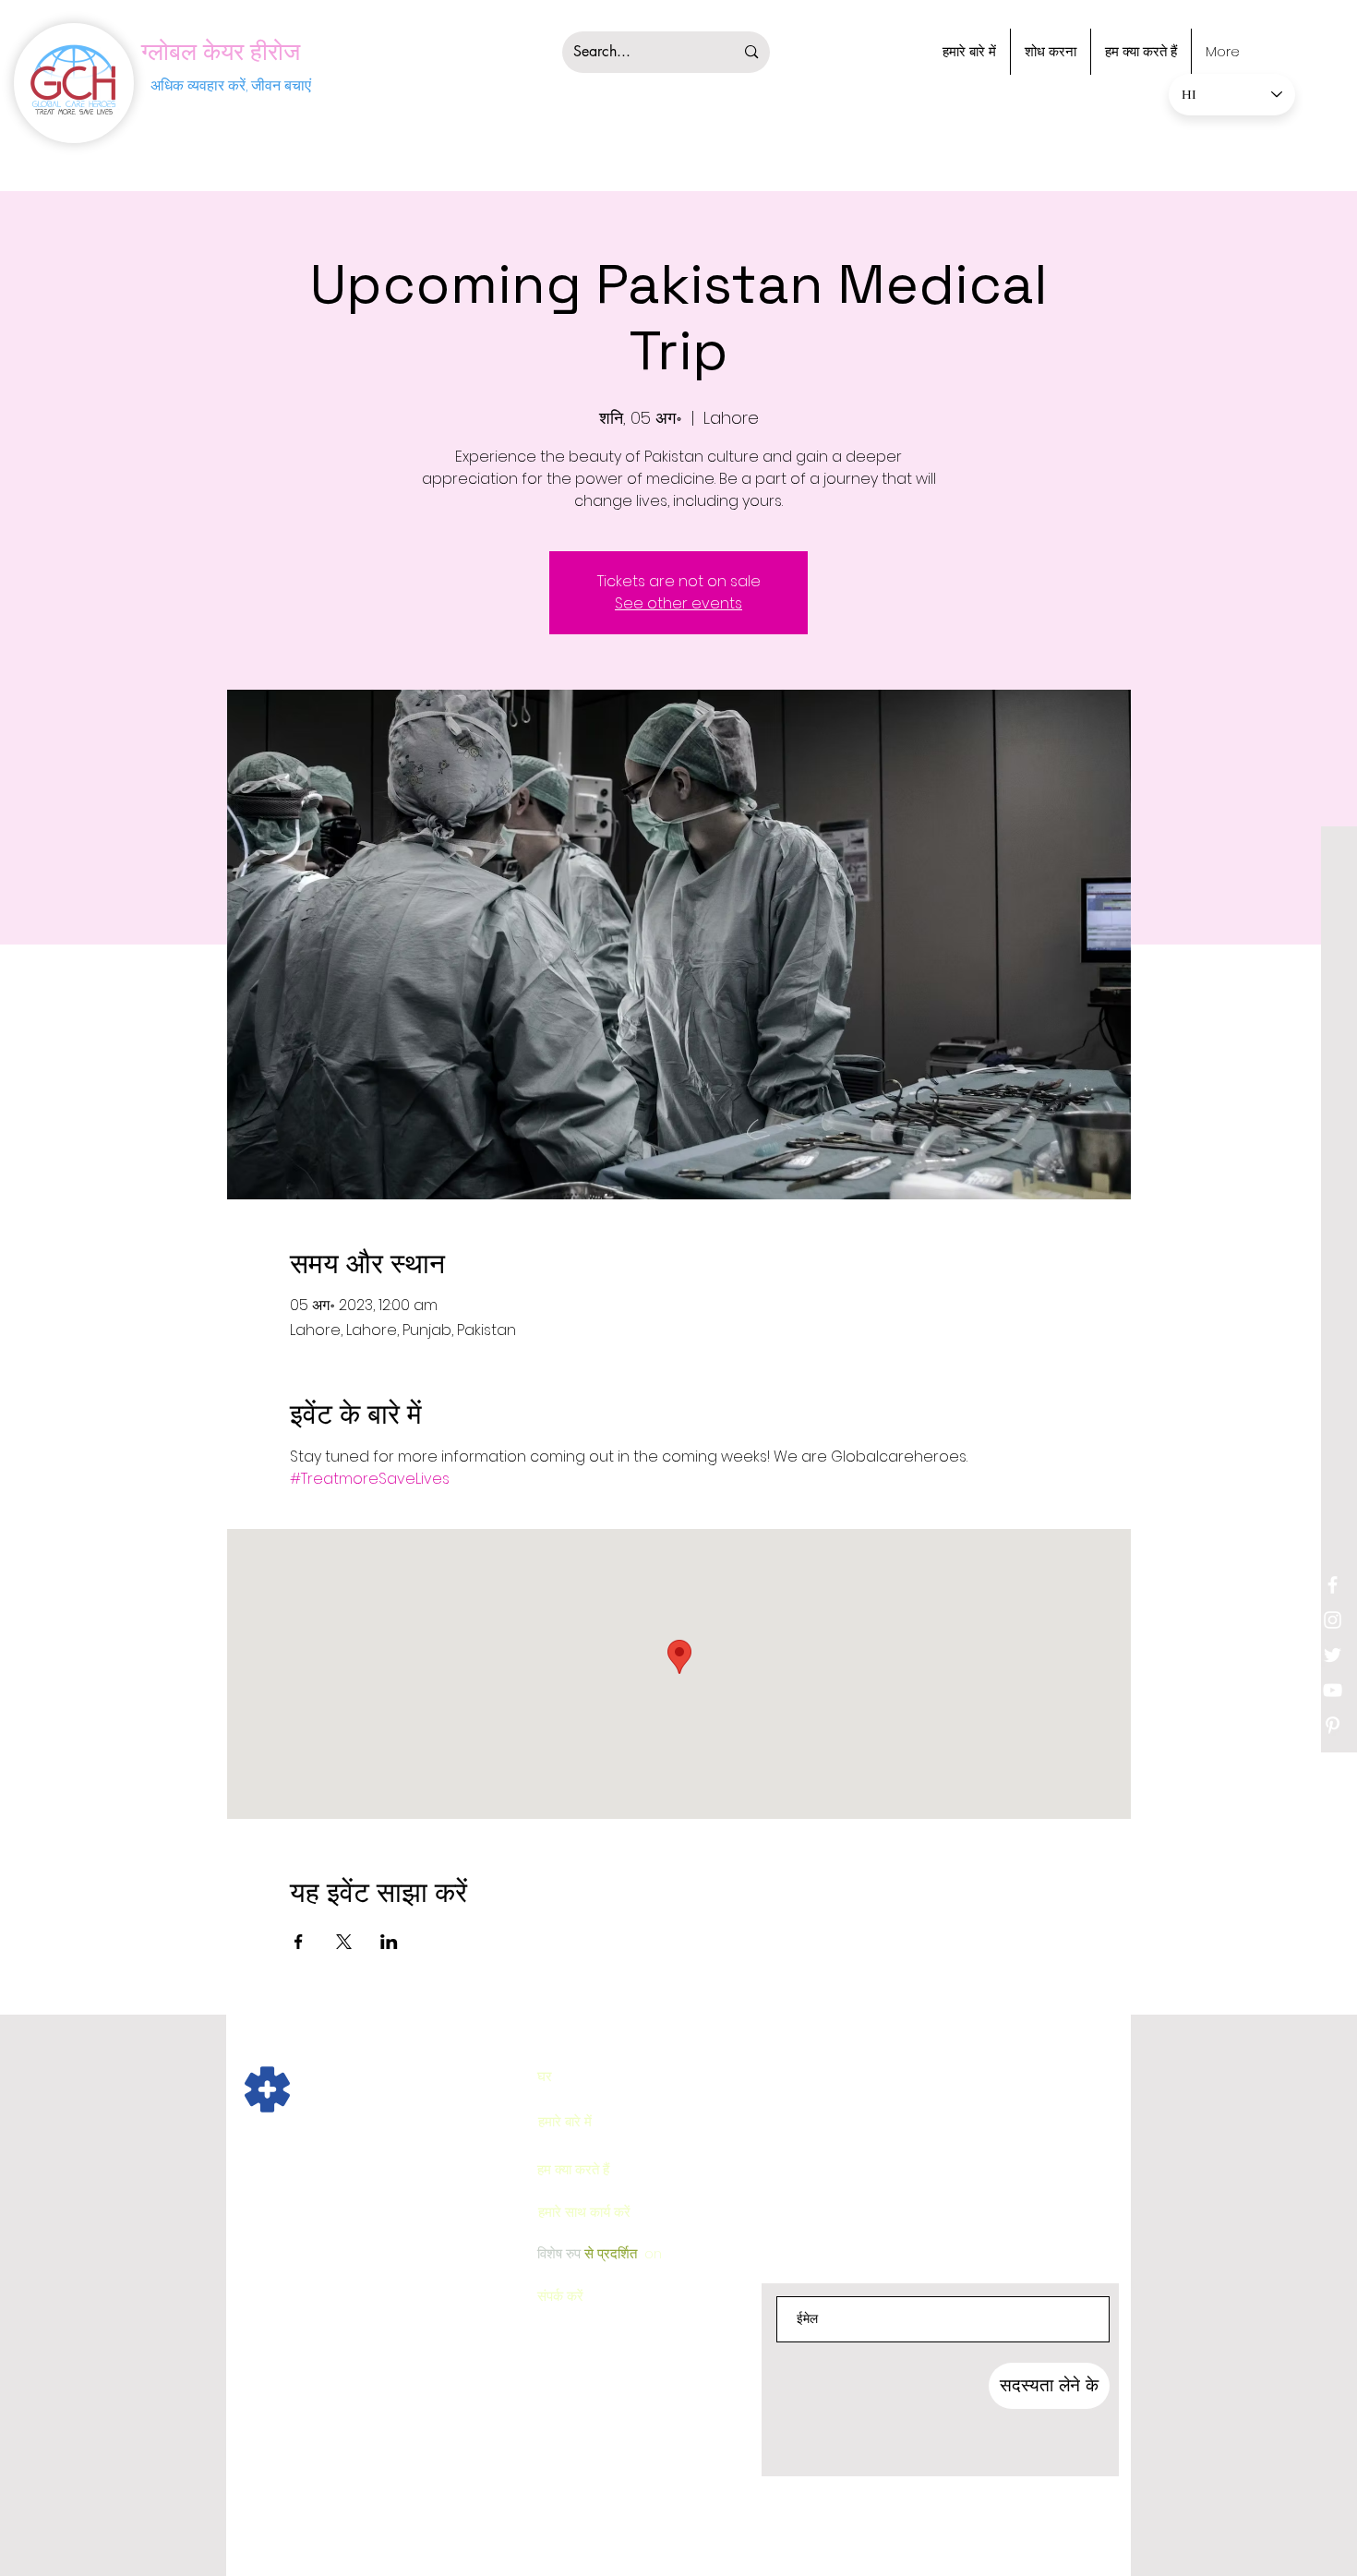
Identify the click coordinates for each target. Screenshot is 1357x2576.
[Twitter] (1333, 1655)
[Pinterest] (1333, 1725)
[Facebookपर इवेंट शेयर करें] (299, 1942)
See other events (678, 603)
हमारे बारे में (565, 2121)
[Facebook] (1333, 1585)
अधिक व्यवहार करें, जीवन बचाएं (231, 85)
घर (545, 2076)
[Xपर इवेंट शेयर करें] (344, 1942)
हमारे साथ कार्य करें (584, 2212)
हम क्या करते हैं (573, 2169)
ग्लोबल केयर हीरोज (221, 52)
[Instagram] (1333, 1620)
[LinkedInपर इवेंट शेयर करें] (389, 1942)
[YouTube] (1333, 1690)
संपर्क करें (560, 2296)
